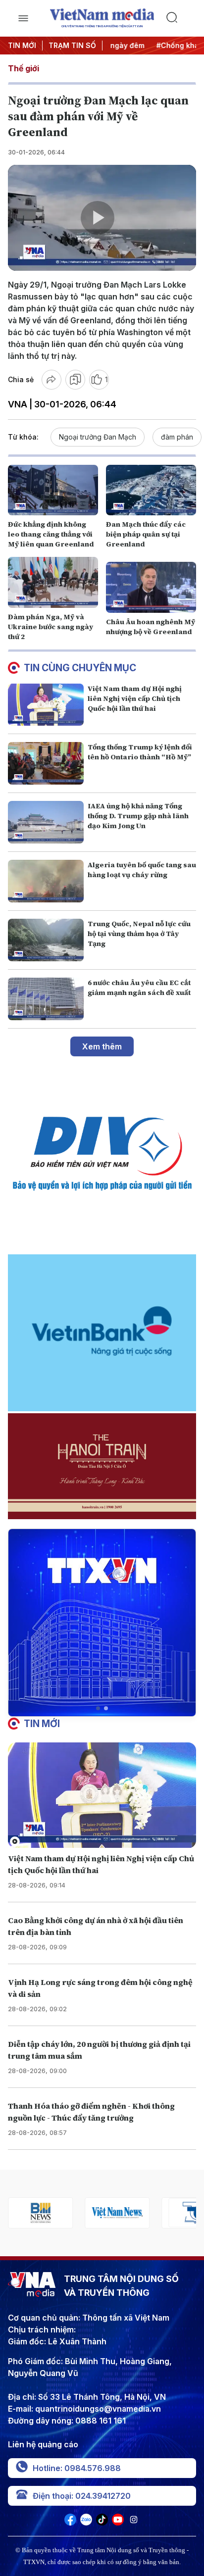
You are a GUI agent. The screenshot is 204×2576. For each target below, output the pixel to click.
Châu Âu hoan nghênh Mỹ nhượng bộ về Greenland (151, 627)
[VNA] (70, 2523)
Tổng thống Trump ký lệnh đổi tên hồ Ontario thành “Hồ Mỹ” (140, 752)
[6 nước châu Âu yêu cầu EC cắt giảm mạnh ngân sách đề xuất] (46, 999)
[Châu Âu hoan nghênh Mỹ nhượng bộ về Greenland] (151, 587)
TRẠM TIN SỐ (72, 45)
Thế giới (24, 68)
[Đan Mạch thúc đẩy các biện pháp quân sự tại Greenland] (151, 490)
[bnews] (40, 2213)
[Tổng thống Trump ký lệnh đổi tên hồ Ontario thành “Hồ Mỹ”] (46, 763)
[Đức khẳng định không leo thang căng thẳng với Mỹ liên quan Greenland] (53, 490)
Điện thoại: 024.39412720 (82, 2496)
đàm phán (177, 437)
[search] (181, 18)
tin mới (42, 1724)
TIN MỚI (22, 45)
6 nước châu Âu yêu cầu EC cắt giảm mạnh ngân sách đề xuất (139, 988)
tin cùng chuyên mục (80, 668)
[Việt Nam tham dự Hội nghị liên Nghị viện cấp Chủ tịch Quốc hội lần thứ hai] (46, 705)
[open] (23, 18)
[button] (98, 1708)
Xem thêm (102, 1046)
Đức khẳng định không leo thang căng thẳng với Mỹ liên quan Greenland (51, 534)
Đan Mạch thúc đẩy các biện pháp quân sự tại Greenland (146, 534)
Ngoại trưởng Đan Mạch (98, 437)
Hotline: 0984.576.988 (77, 2468)
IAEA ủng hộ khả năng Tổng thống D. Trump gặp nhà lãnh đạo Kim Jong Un (138, 816)
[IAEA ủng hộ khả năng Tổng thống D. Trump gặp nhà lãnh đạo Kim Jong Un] (46, 822)
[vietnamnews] (117, 2213)
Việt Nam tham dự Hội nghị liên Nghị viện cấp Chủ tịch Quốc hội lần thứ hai (135, 698)
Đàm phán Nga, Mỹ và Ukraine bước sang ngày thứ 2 (51, 627)
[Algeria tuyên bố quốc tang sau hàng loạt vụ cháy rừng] (46, 881)
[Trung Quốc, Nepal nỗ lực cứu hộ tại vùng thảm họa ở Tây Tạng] (46, 940)
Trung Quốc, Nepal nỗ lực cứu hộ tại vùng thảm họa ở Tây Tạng (139, 934)
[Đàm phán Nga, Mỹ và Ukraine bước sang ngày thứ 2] (53, 582)
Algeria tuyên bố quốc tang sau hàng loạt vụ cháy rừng (142, 870)
